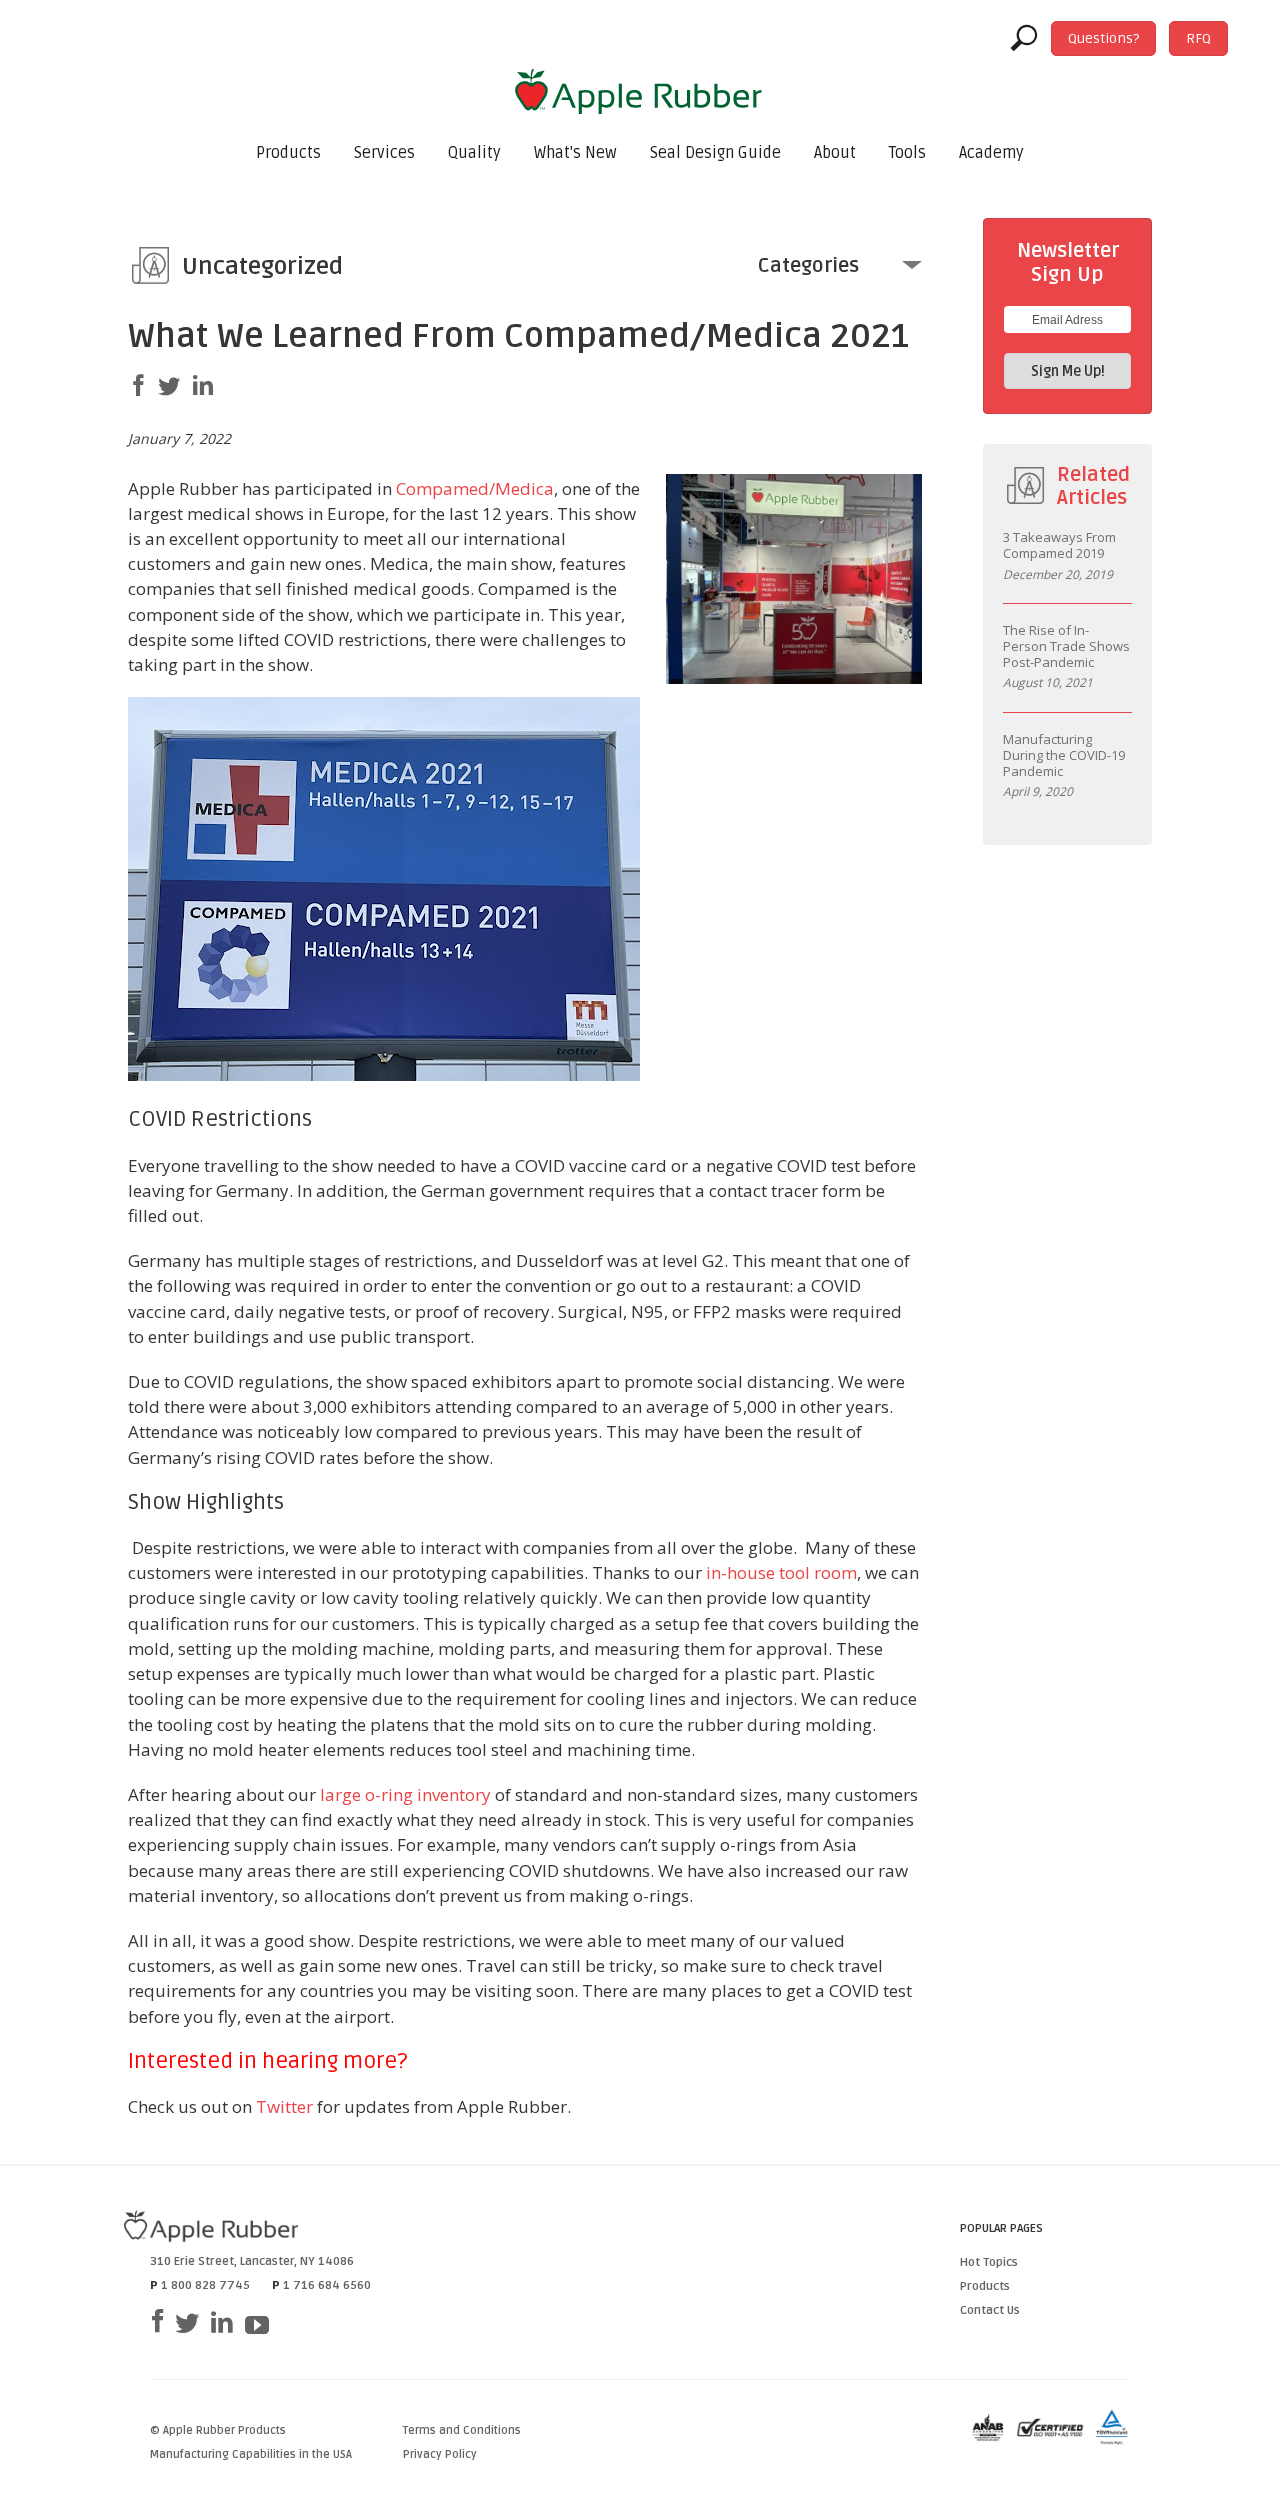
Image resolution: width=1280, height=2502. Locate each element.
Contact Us (990, 2310)
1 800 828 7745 (205, 2285)
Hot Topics (989, 2262)
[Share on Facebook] (139, 386)
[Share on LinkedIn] (203, 386)
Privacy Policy (440, 2454)
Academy (991, 153)
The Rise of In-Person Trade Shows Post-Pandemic (1066, 646)
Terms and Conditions (462, 2430)
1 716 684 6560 (327, 2285)
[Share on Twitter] (169, 387)
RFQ (1198, 38)
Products (288, 153)
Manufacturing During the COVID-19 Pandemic (1064, 755)
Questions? (1103, 38)
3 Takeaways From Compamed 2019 (1059, 545)
